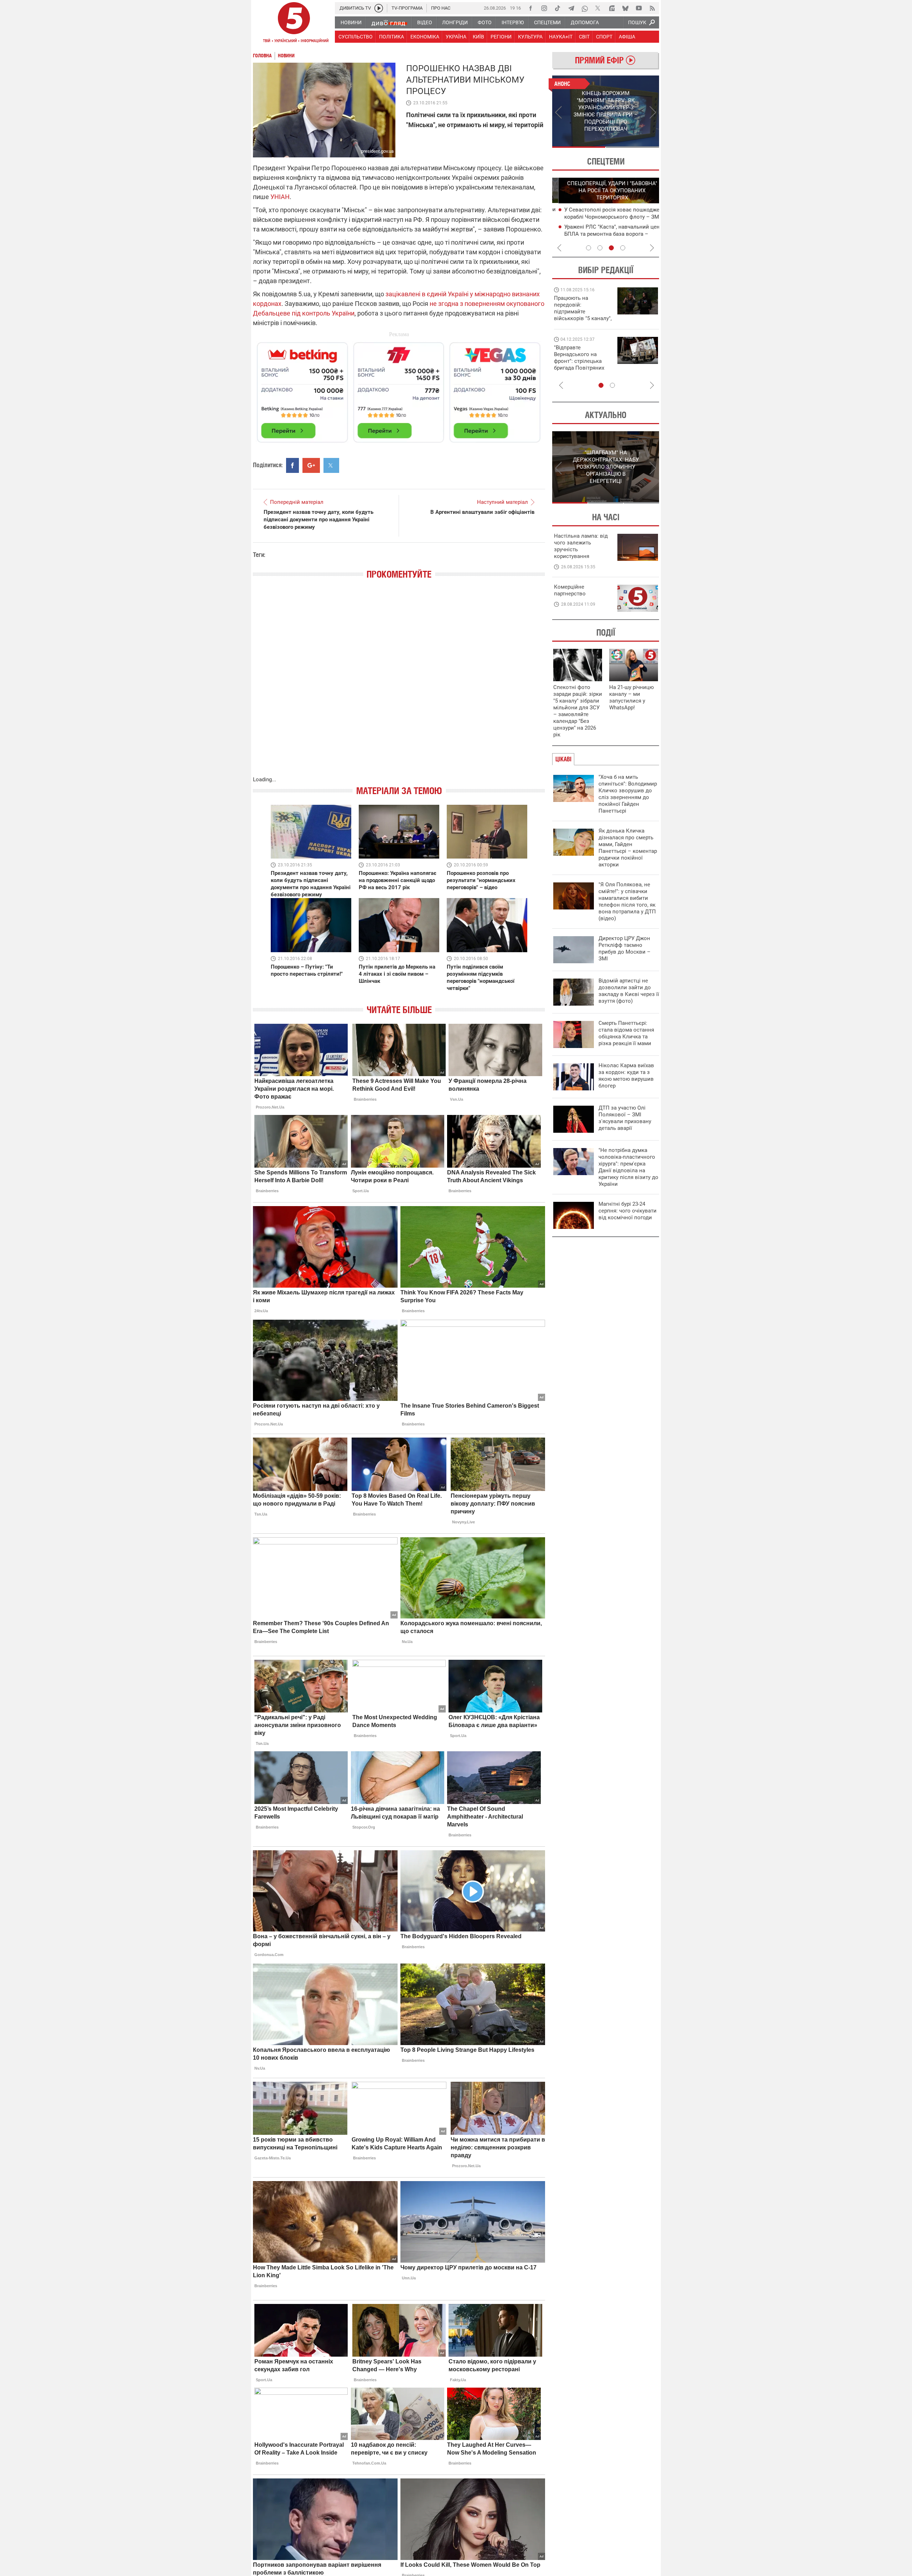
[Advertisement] (399, 389)
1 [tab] (579, 147)
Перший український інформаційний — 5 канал (294, 24)
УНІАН (280, 197)
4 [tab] (623, 248)
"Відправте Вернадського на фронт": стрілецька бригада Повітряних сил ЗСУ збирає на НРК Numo (579, 364)
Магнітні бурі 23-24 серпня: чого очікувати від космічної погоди (628, 1211)
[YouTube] (639, 8)
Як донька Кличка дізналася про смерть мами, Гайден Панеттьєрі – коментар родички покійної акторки (628, 848)
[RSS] (652, 8)
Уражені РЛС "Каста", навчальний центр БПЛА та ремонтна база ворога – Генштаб (608, 234)
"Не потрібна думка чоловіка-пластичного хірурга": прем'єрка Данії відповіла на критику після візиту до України (628, 1167)
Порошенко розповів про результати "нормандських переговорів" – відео (481, 880)
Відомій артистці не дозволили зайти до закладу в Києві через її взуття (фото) (629, 991)
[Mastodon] (612, 8)
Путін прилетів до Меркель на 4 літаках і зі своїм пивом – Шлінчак (397, 974)
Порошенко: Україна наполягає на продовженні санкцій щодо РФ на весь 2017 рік (398, 880)
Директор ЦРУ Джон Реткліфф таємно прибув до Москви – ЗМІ (625, 948)
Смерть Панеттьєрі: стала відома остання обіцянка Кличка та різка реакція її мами (626, 1033)
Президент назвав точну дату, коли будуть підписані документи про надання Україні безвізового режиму (318, 520)
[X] (598, 8)
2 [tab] (633, 147)
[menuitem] (351, 22)
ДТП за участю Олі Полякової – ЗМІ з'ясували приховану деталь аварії (625, 1118)
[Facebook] (530, 8)
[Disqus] (399, 685)
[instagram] (544, 8)
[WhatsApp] (585, 8)
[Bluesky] (625, 8)
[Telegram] (571, 8)
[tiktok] (558, 8)
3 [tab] (611, 248)
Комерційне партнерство (570, 590)
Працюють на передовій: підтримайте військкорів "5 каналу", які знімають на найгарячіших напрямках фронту (583, 318)
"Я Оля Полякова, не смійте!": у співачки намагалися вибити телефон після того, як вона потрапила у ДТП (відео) (627, 901)
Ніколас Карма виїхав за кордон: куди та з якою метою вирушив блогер (626, 1076)
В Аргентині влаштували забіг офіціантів (482, 512)
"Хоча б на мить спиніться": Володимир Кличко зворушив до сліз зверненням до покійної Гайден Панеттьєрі (628, 794)
